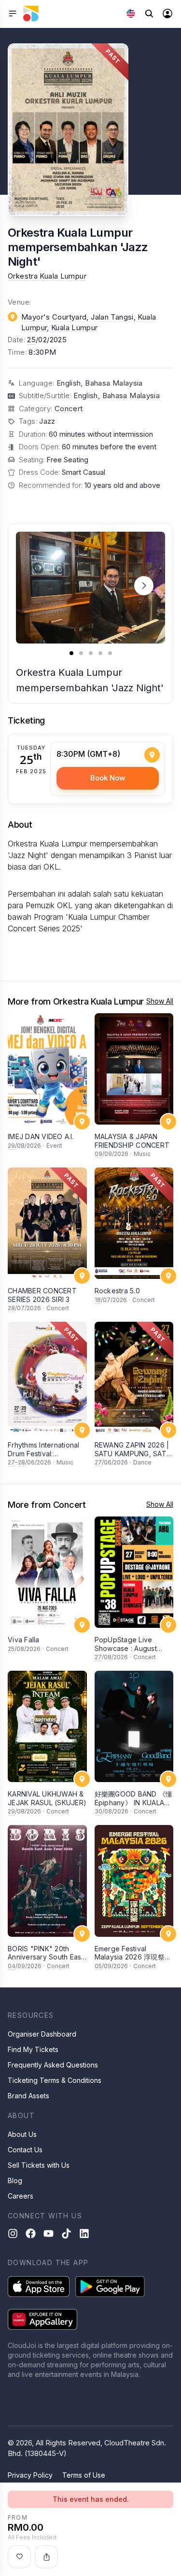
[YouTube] (49, 2234)
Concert (69, 409)
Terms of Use (84, 2475)
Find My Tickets (33, 2049)
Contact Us (25, 2150)
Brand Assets (28, 2096)
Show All (160, 1001)
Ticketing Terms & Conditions (55, 2080)
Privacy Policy (30, 2475)
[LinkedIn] (84, 2234)
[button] (144, 586)
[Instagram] (13, 2234)
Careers (21, 2196)
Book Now (108, 778)
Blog (15, 2180)
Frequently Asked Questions (53, 2065)
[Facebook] (31, 2234)
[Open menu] (13, 13)
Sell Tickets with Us (39, 2165)
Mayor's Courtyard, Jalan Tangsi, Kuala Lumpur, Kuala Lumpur (89, 322)
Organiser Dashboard (42, 2034)
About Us (22, 2134)
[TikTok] (66, 2234)
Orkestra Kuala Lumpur (47, 276)
